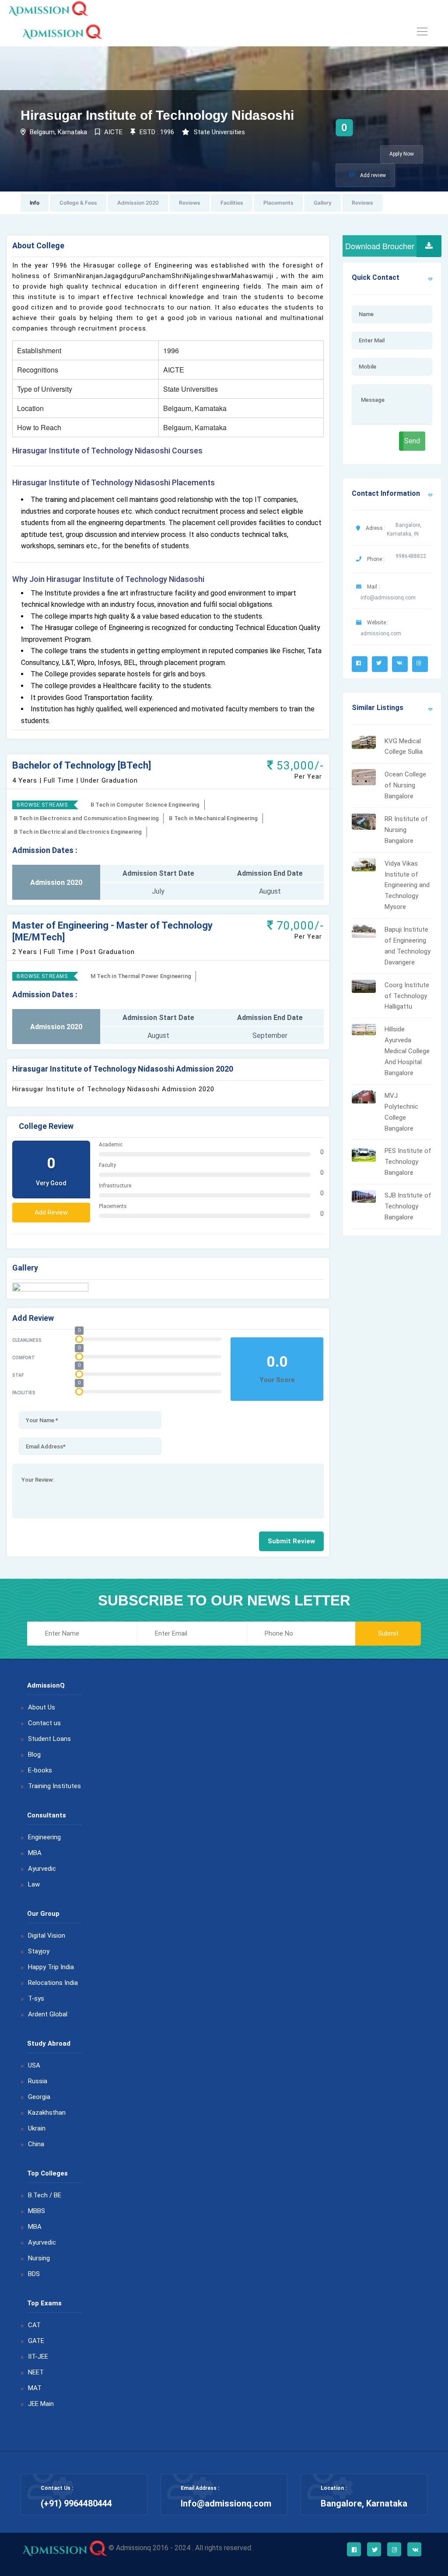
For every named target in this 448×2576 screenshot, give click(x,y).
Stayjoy (39, 1951)
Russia (38, 2081)
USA (34, 2065)
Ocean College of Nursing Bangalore (405, 785)
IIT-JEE (38, 2357)
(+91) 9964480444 (76, 2503)
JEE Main (41, 2404)
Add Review (51, 1212)
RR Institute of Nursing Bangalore (406, 830)
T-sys (36, 1998)
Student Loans (49, 1739)
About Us (42, 1707)
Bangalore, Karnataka (364, 2503)
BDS (34, 2274)
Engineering (44, 1837)
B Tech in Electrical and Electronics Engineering (78, 832)
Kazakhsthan (47, 2113)
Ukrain (37, 2128)
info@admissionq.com (388, 598)
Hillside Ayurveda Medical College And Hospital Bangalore (407, 1051)
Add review (372, 175)
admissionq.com (381, 634)
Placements (278, 203)
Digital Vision (47, 1935)
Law (34, 1884)
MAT (35, 2388)
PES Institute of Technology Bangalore (408, 1162)
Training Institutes (54, 1786)
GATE (36, 2341)
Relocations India (53, 1983)
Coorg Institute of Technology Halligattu (407, 996)
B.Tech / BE (45, 2195)
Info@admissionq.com (226, 2503)
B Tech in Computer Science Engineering (145, 805)
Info (35, 203)
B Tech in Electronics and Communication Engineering (86, 818)
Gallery (323, 203)
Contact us (44, 1723)
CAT (34, 2325)
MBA (35, 1853)
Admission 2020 (138, 203)
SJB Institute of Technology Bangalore (408, 1206)
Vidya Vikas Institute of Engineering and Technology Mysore (407, 885)
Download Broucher (380, 246)
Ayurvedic (42, 1869)
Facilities (232, 203)
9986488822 (411, 556)
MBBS (37, 2211)
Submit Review (291, 1541)
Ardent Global (48, 2014)
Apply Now (402, 154)
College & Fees (78, 203)
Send (412, 441)
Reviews (190, 203)
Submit (388, 1633)
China (36, 2144)
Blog (34, 1754)
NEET (36, 2372)
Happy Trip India (51, 1967)
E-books (40, 1770)
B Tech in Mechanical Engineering (213, 818)
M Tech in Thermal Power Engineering (141, 976)
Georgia (39, 2097)
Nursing (39, 2258)
